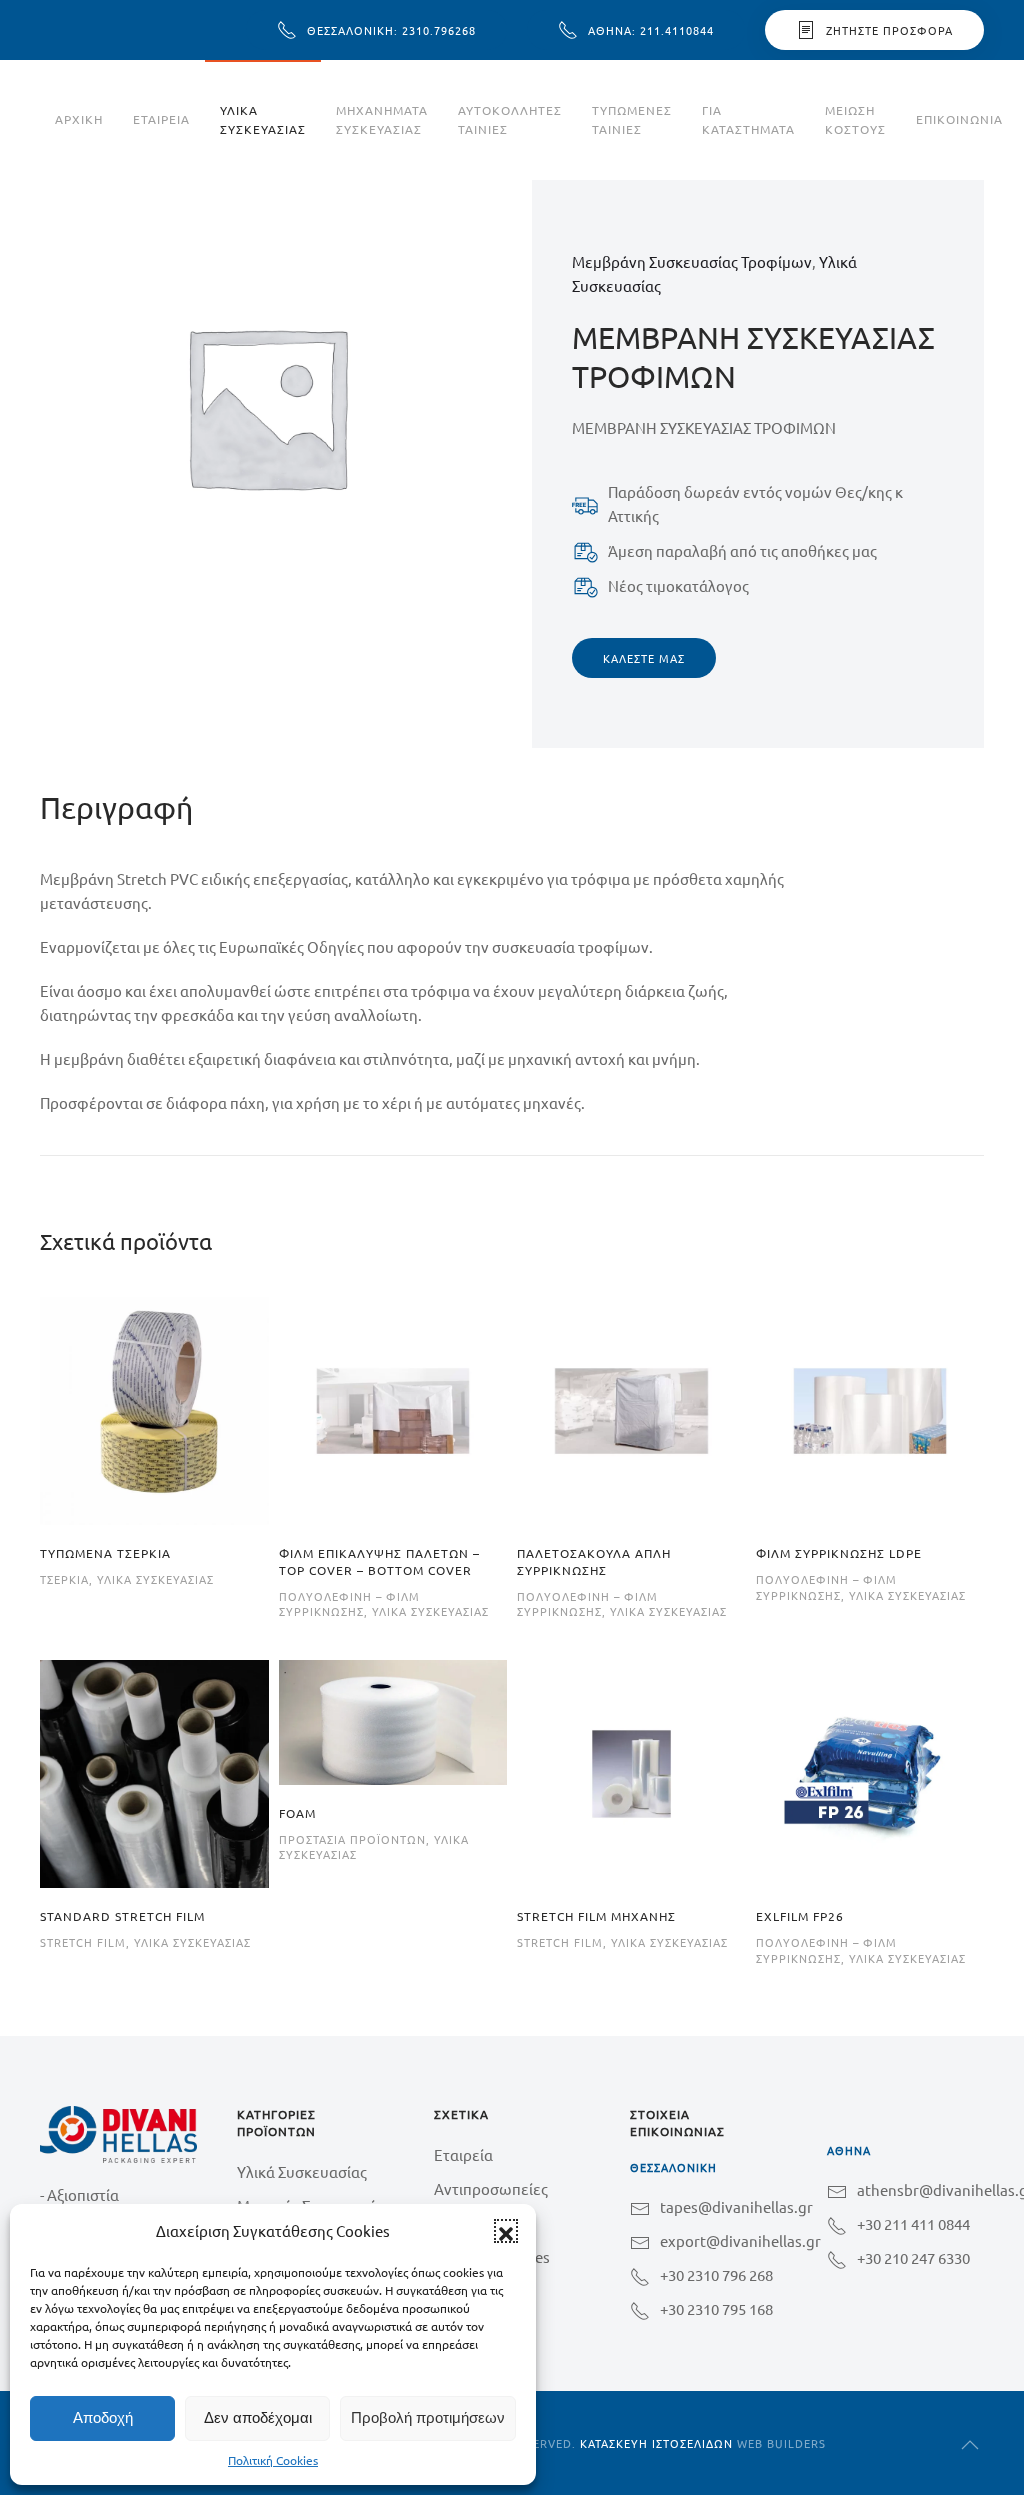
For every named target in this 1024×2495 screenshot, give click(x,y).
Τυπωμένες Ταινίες (632, 119)
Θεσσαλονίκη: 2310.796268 (391, 30)
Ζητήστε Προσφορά (889, 30)
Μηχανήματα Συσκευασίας (382, 119)
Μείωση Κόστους (855, 119)
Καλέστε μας (644, 658)
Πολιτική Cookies (273, 2460)
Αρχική (79, 119)
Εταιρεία (463, 2154)
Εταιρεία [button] (161, 119)
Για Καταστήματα (748, 119)
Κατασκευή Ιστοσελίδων (656, 2443)
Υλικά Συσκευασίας (263, 119)
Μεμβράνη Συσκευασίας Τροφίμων (692, 261)
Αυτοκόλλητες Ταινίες (510, 119)
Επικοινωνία (959, 119)
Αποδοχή (103, 2417)
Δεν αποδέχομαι (258, 2417)
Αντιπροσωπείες (491, 2188)
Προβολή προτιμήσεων (428, 2417)
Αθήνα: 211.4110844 (651, 30)
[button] (506, 2231)
